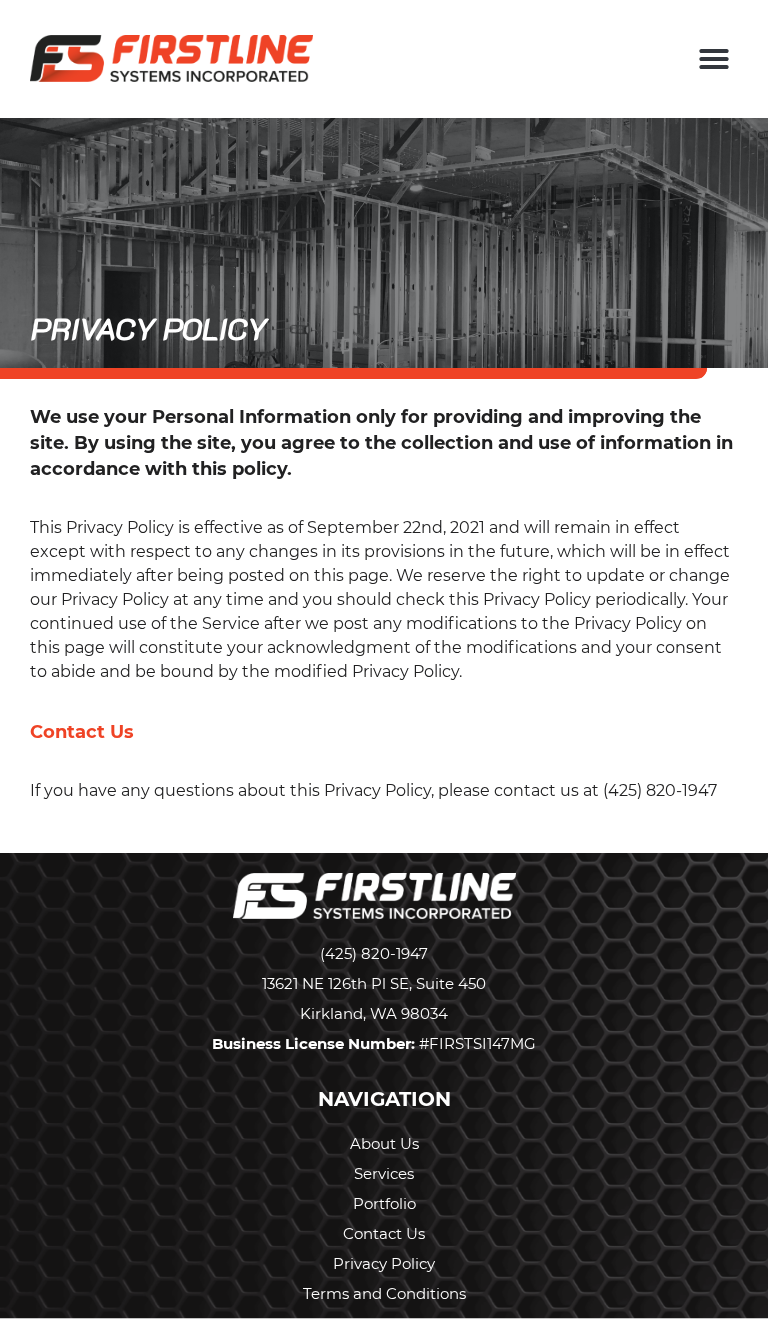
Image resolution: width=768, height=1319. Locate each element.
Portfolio (384, 1203)
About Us (384, 1143)
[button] (714, 59)
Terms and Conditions (384, 1293)
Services (384, 1173)
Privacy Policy (384, 1263)
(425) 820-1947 (374, 953)
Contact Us (384, 1233)
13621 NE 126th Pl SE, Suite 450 (374, 983)
